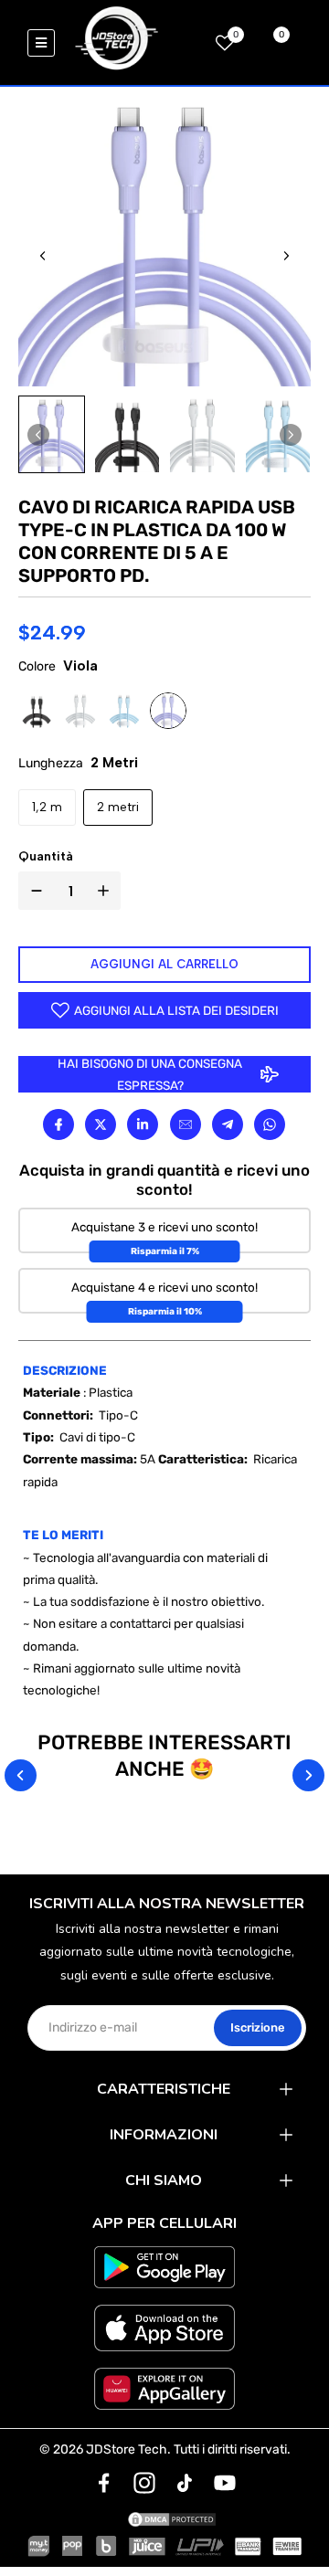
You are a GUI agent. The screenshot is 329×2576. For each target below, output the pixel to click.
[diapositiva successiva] (286, 256)
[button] (52, 434)
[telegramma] (228, 1124)
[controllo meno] (33, 891)
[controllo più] (107, 891)
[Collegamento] (143, 1124)
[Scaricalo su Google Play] (164, 2267)
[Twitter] (101, 1124)
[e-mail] (186, 1124)
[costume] (104, 2483)
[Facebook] (58, 1124)
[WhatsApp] (270, 1124)
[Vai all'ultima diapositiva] (43, 256)
